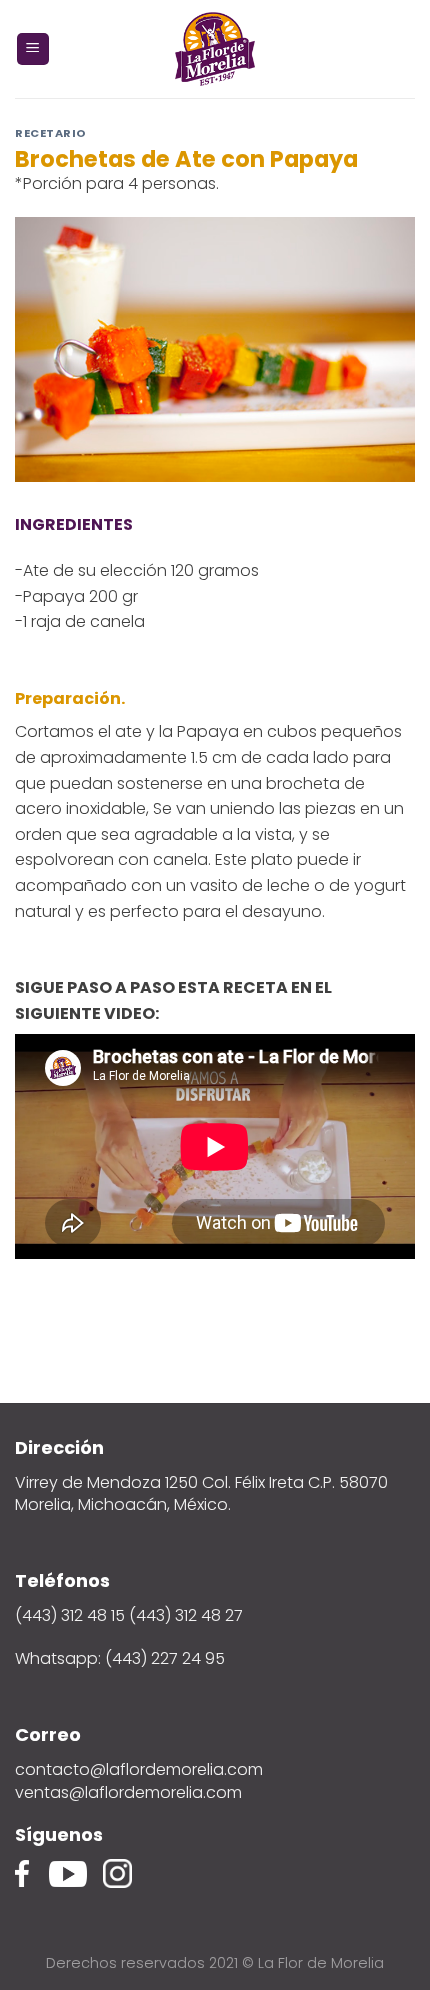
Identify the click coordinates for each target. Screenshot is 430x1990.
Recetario (51, 133)
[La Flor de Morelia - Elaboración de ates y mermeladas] (215, 49)
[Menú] (33, 49)
